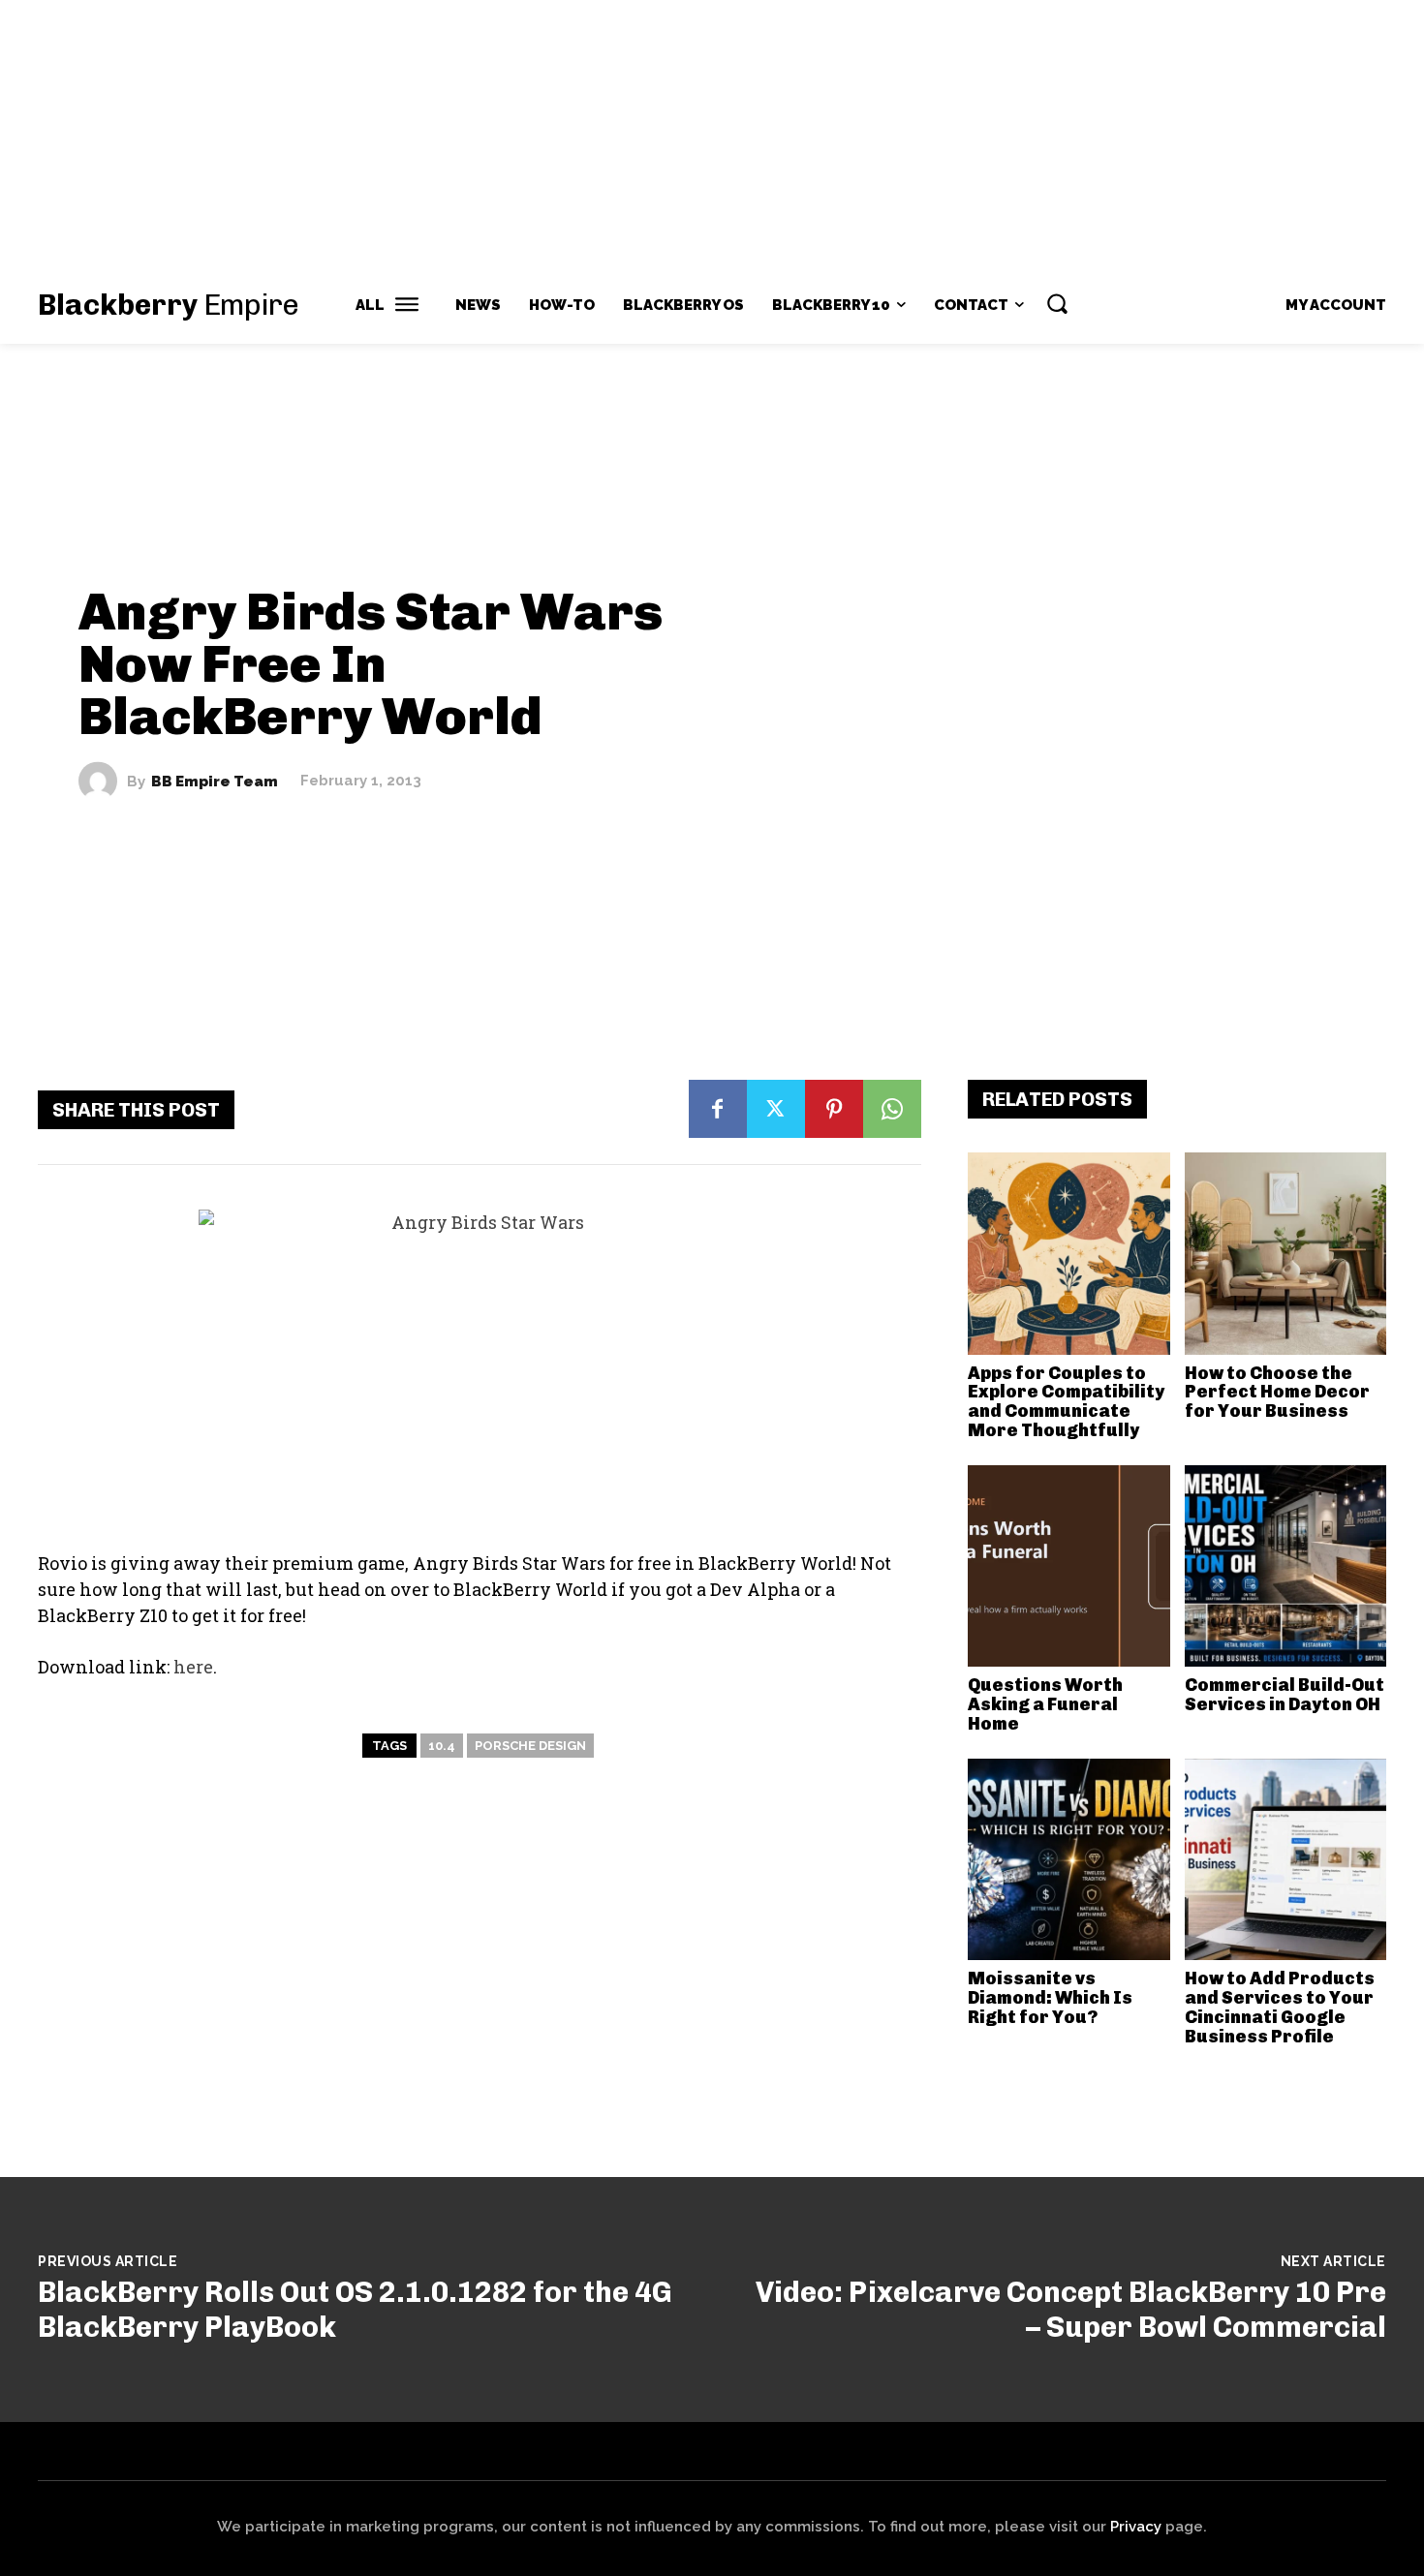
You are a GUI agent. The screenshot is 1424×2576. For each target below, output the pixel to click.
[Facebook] (718, 1109)
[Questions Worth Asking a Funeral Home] (1069, 1566)
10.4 (442, 1746)
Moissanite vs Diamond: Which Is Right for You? (1050, 1998)
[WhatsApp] (892, 1109)
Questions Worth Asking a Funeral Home (1045, 1704)
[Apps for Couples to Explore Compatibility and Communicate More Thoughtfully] (1069, 1254)
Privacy (1136, 2527)
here (193, 1667)
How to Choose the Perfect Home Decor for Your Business (1277, 1393)
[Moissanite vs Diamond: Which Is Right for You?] (1069, 1860)
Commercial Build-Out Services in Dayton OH (1285, 1695)
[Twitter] (776, 1109)
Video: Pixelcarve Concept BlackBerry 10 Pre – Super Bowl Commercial (1071, 2310)
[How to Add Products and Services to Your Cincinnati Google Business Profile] (1286, 1860)
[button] (1057, 303)
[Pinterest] (834, 1109)
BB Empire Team (215, 781)
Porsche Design (530, 1746)
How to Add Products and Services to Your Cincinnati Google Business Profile (1280, 2007)
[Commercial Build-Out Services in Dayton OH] (1286, 1566)
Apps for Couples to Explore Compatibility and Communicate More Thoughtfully (1066, 1402)
